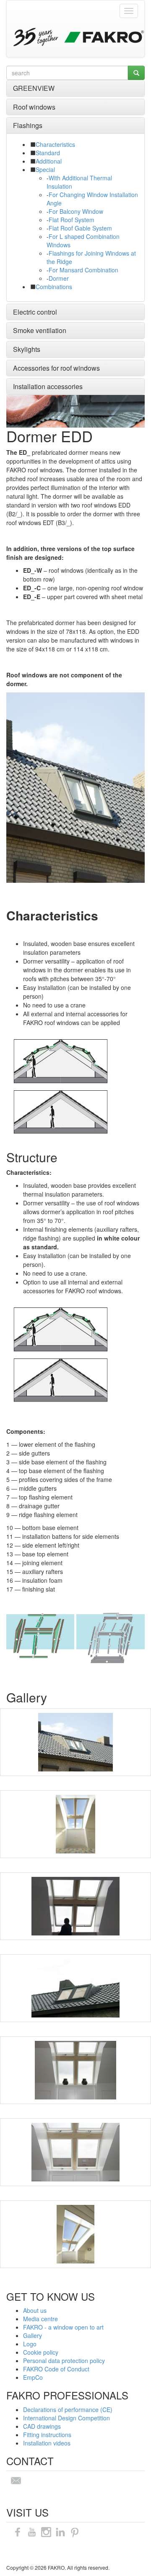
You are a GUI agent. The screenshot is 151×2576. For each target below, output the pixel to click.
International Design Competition (66, 2418)
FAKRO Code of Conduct (56, 2369)
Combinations (54, 287)
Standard (48, 153)
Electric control (35, 312)
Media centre (40, 2319)
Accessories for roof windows (56, 368)
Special (45, 169)
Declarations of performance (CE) (68, 2409)
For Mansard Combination (83, 270)
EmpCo (33, 2377)
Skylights (27, 349)
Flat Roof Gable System (80, 228)
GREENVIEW (34, 88)
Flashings (28, 125)
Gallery (33, 2335)
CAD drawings (42, 2426)
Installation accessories (48, 386)
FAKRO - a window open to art (63, 2327)
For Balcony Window (76, 211)
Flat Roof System (72, 220)
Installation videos (47, 2443)
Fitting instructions (47, 2435)
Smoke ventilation (40, 330)
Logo (30, 2344)
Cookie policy (41, 2352)
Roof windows (34, 107)
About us (35, 2310)
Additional (49, 161)
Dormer (59, 278)
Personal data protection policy (64, 2361)
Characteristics (55, 144)
